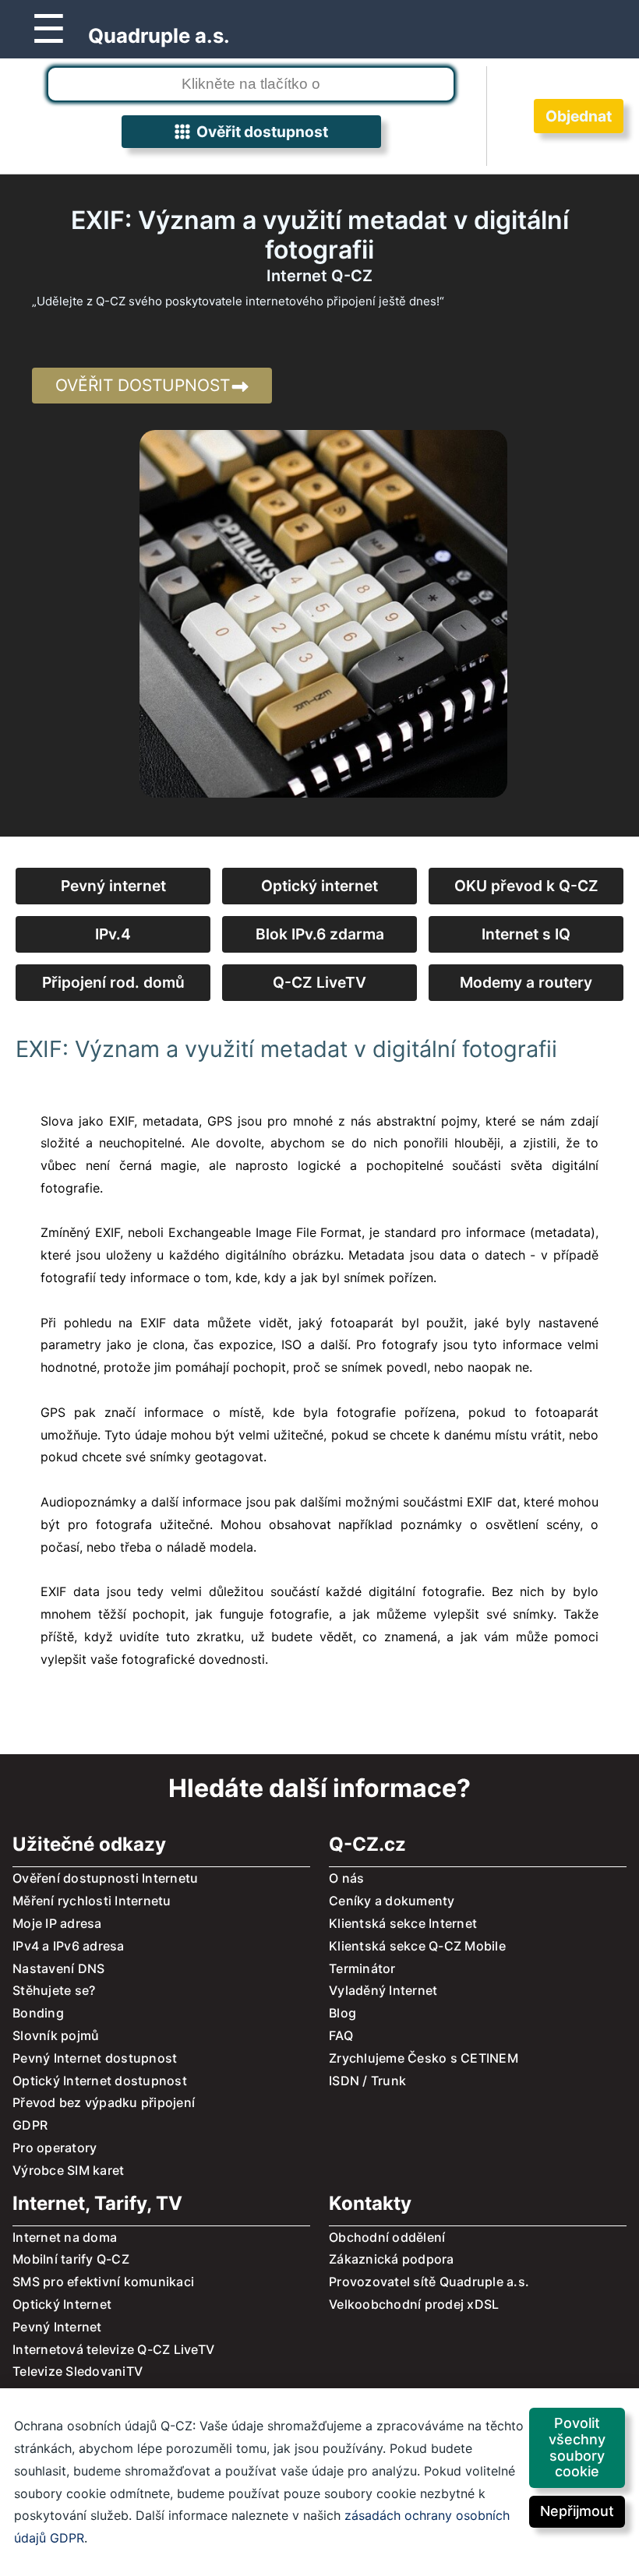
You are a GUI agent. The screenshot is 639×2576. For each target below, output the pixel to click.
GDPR (30, 2125)
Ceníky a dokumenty (392, 1901)
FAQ (341, 2035)
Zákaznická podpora (392, 2259)
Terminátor (362, 1968)
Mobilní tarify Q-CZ (71, 2259)
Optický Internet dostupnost (100, 2081)
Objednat (579, 116)
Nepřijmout (577, 2511)
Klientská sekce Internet (403, 1923)
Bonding (38, 2013)
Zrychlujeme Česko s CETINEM (424, 2058)
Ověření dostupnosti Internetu (105, 1878)
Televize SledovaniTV (78, 2371)
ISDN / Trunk (367, 2081)
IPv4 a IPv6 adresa (69, 1946)
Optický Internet (62, 2304)
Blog (342, 2013)
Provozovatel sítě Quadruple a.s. (429, 2282)
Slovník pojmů (56, 2035)
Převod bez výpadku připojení (104, 2102)
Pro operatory (55, 2148)
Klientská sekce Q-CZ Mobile (417, 1946)
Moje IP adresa (57, 1923)
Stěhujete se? (54, 1990)
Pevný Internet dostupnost (95, 2058)
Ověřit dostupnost (259, 132)
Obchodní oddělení (387, 2237)
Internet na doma (65, 2237)
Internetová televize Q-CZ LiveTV (113, 2349)
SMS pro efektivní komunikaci (103, 2282)
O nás (346, 1878)
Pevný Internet (57, 2327)
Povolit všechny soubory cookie (577, 2447)
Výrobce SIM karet (68, 2170)
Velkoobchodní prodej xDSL (414, 2304)
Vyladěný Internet (383, 1990)
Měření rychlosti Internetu (92, 1901)
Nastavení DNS (58, 1968)
